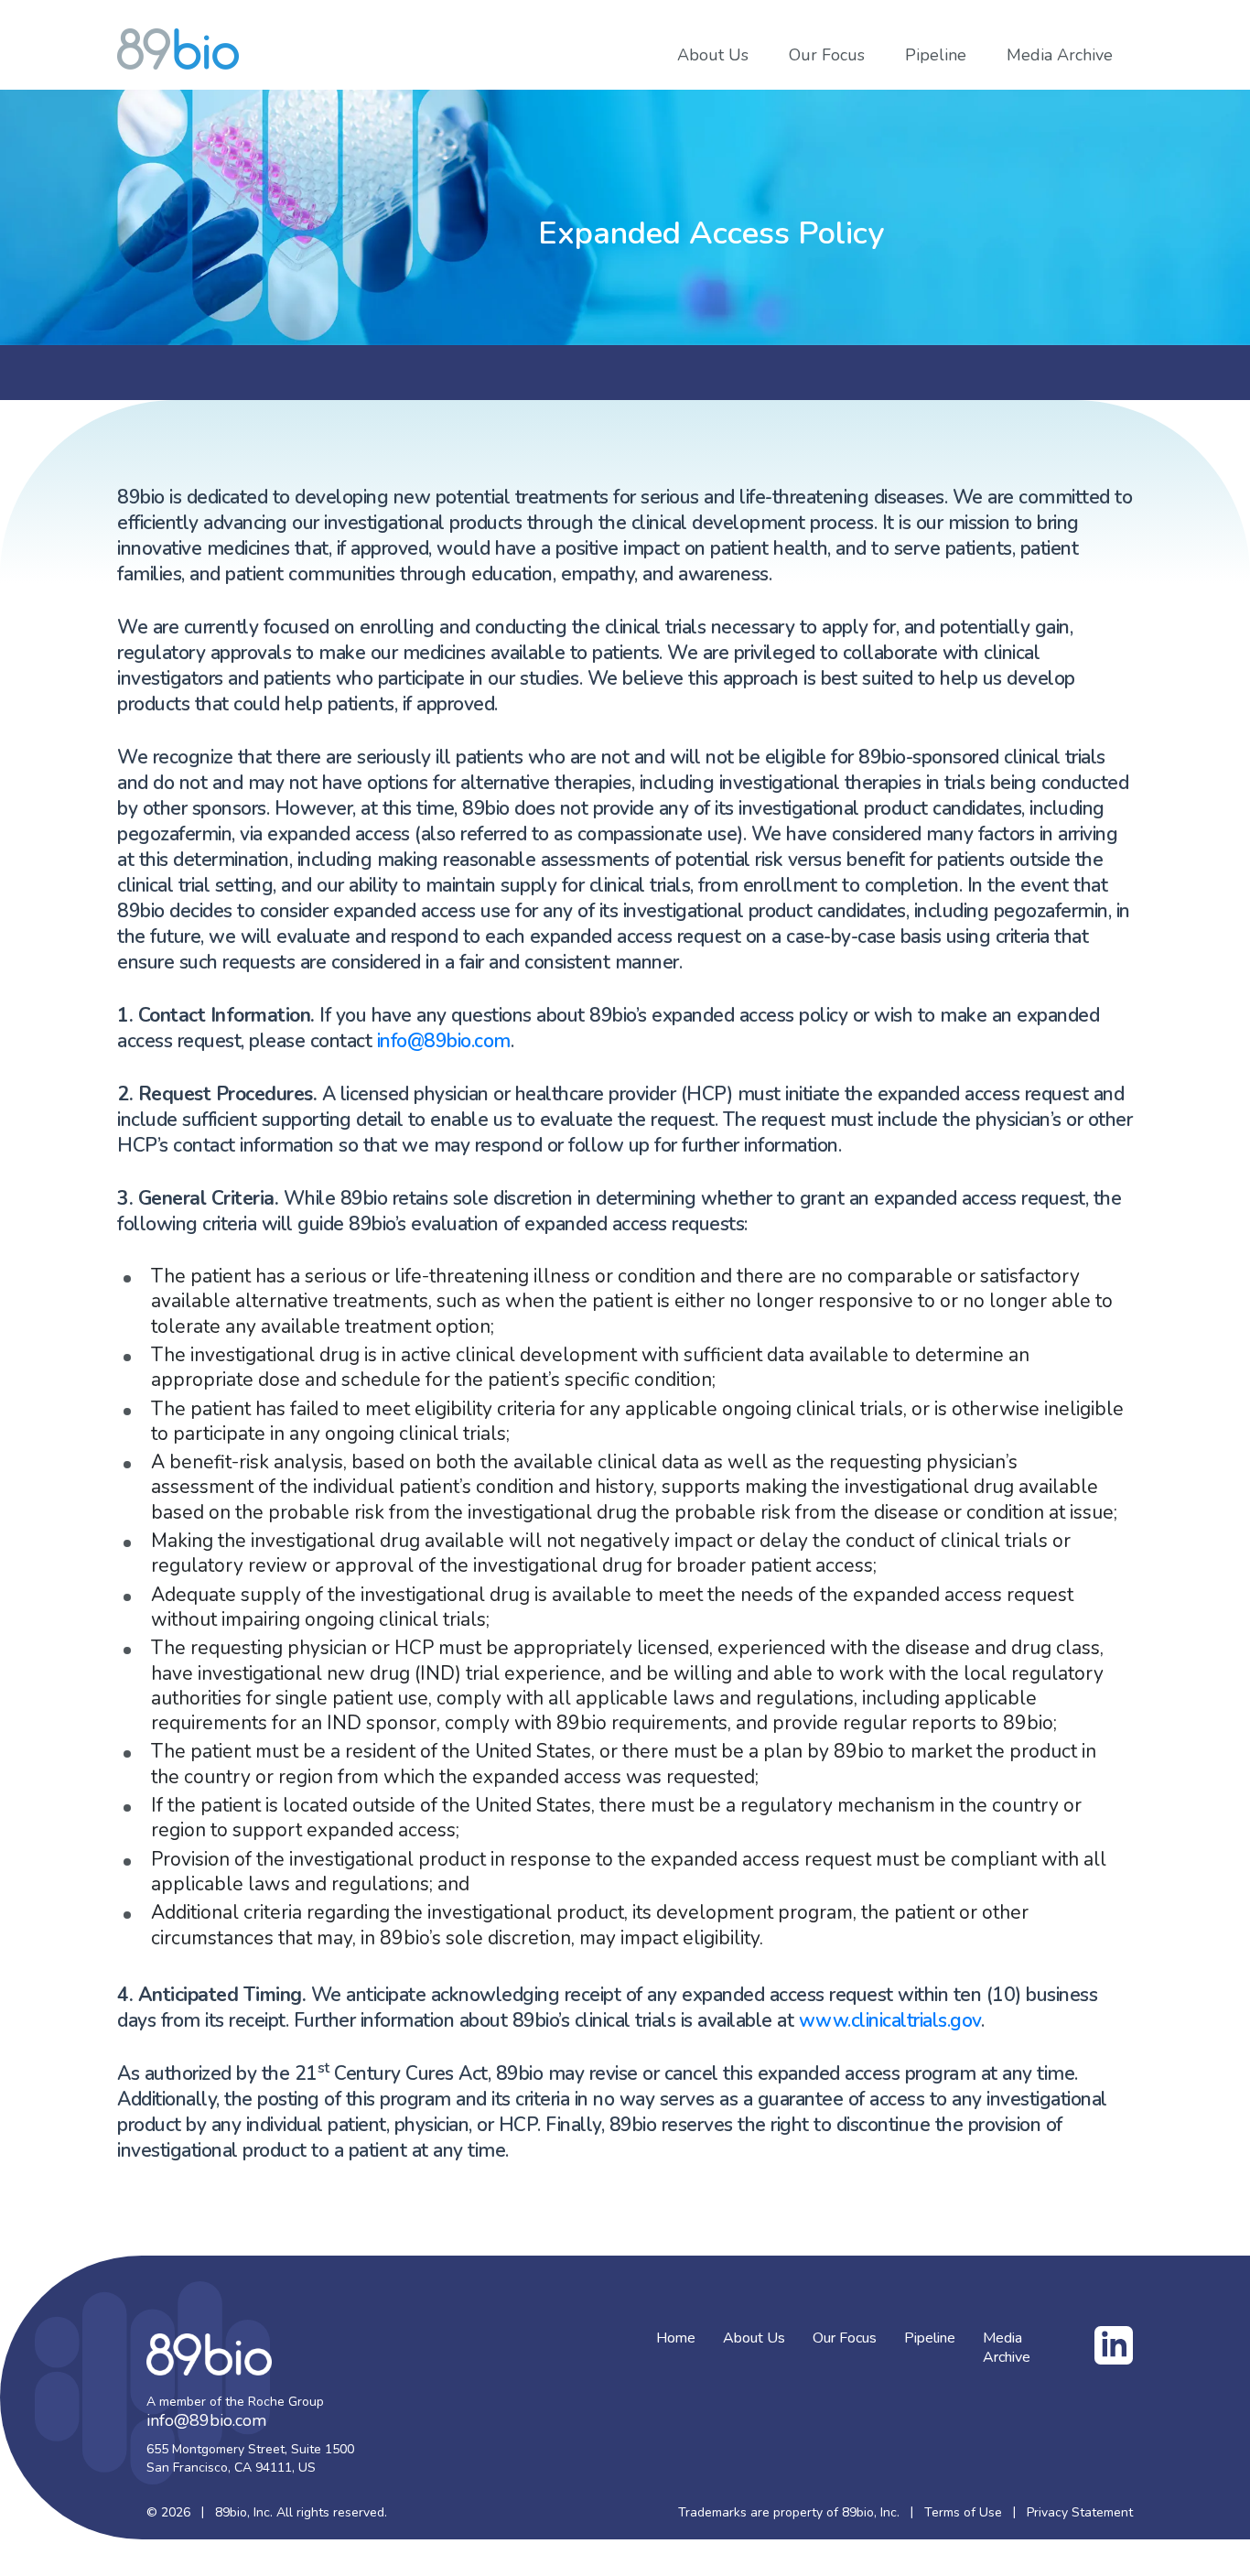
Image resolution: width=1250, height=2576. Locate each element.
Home (676, 2338)
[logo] (178, 49)
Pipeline (936, 55)
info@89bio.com (444, 1041)
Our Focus (827, 55)
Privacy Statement (1080, 2512)
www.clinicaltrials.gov (890, 2020)
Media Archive (1060, 55)
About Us (713, 55)
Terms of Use (963, 2512)
